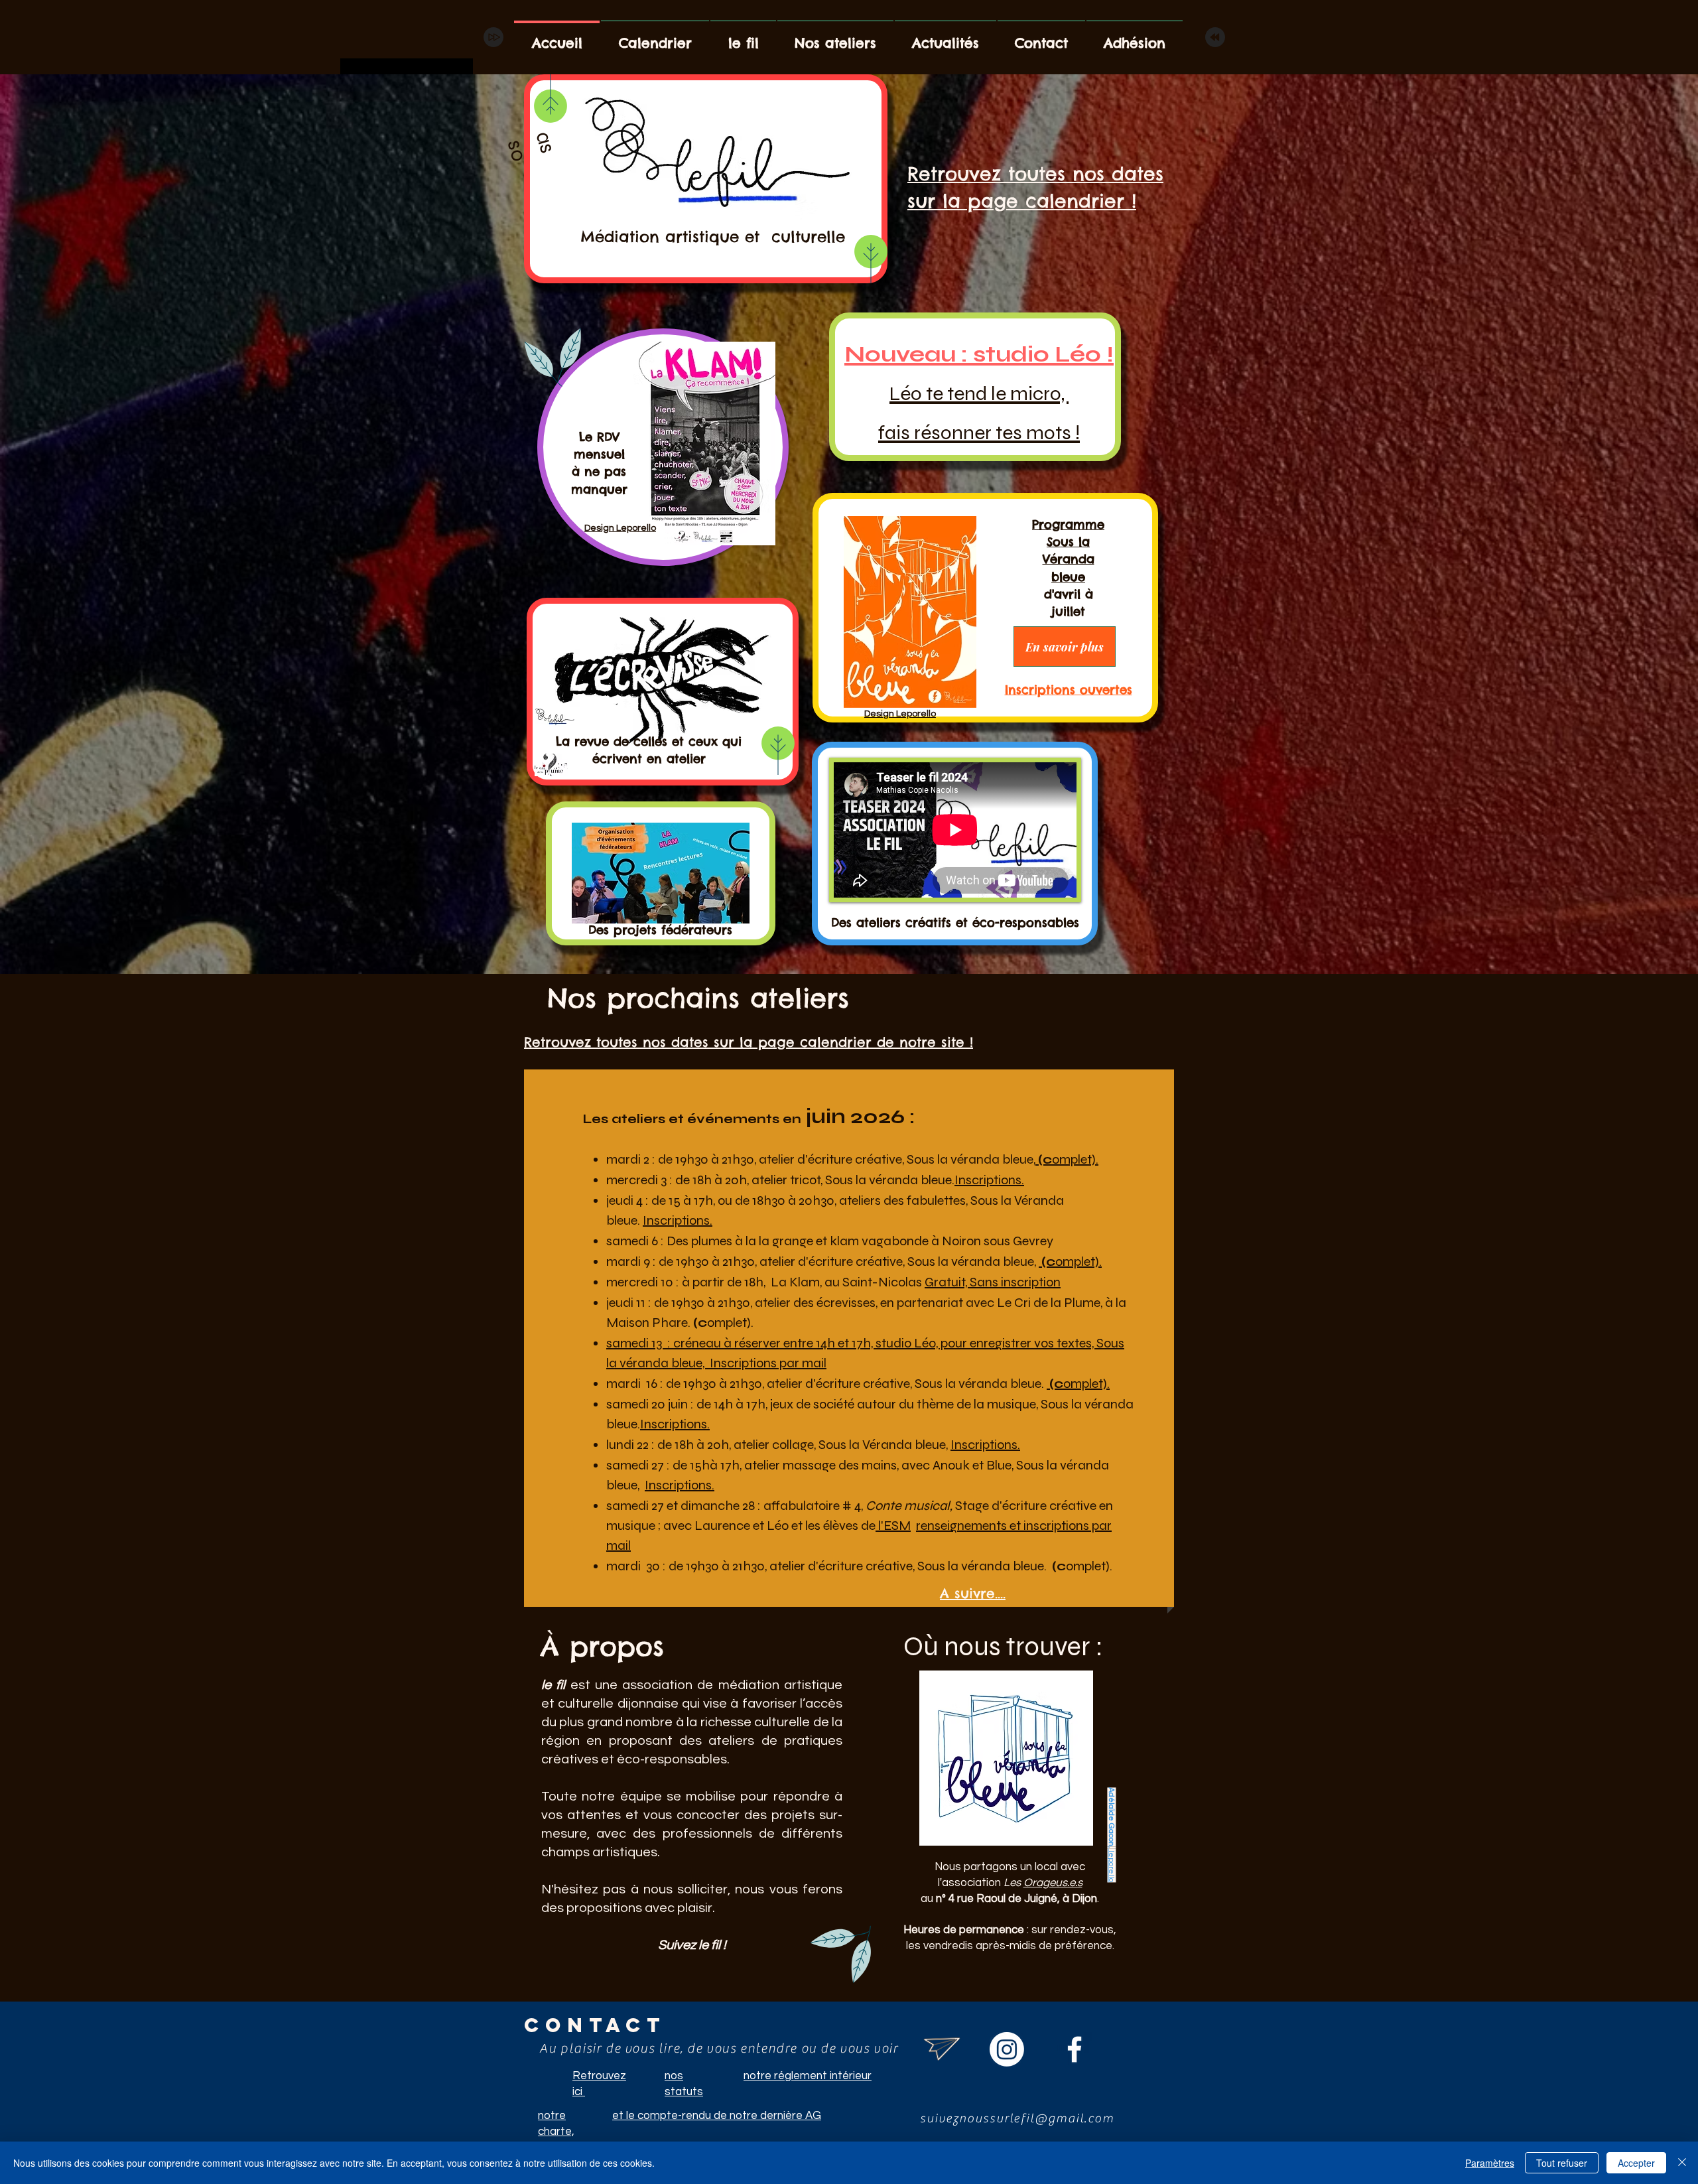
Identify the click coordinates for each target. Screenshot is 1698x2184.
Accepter (1636, 2163)
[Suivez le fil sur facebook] (1075, 2049)
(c (1045, 1159)
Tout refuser (1562, 2163)
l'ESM (893, 1526)
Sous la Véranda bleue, (884, 1445)
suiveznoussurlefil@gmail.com (1017, 2118)
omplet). (1075, 1159)
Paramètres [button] (1490, 2163)
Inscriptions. (989, 1180)
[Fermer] (1682, 2163)
